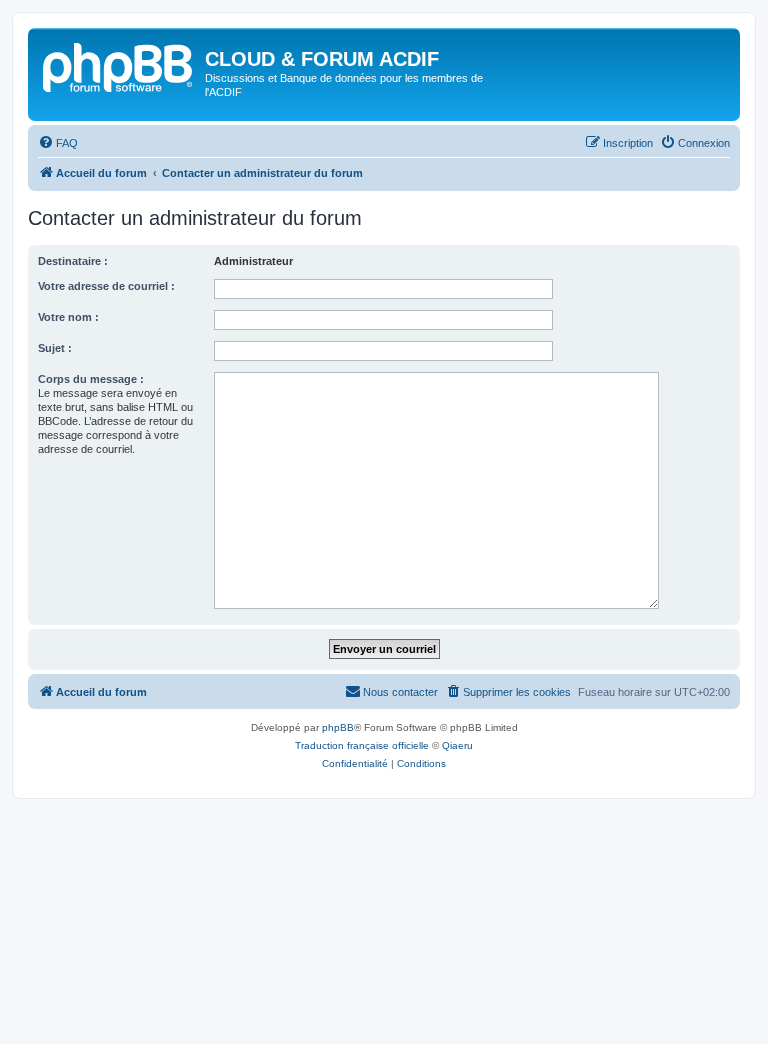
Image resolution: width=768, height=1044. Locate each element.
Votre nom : (68, 317)
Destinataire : (73, 261)
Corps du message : (91, 379)
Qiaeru (457, 745)
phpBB (338, 727)
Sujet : (55, 348)
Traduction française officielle (362, 745)
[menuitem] (58, 143)
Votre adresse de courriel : (106, 286)
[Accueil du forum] (119, 65)
